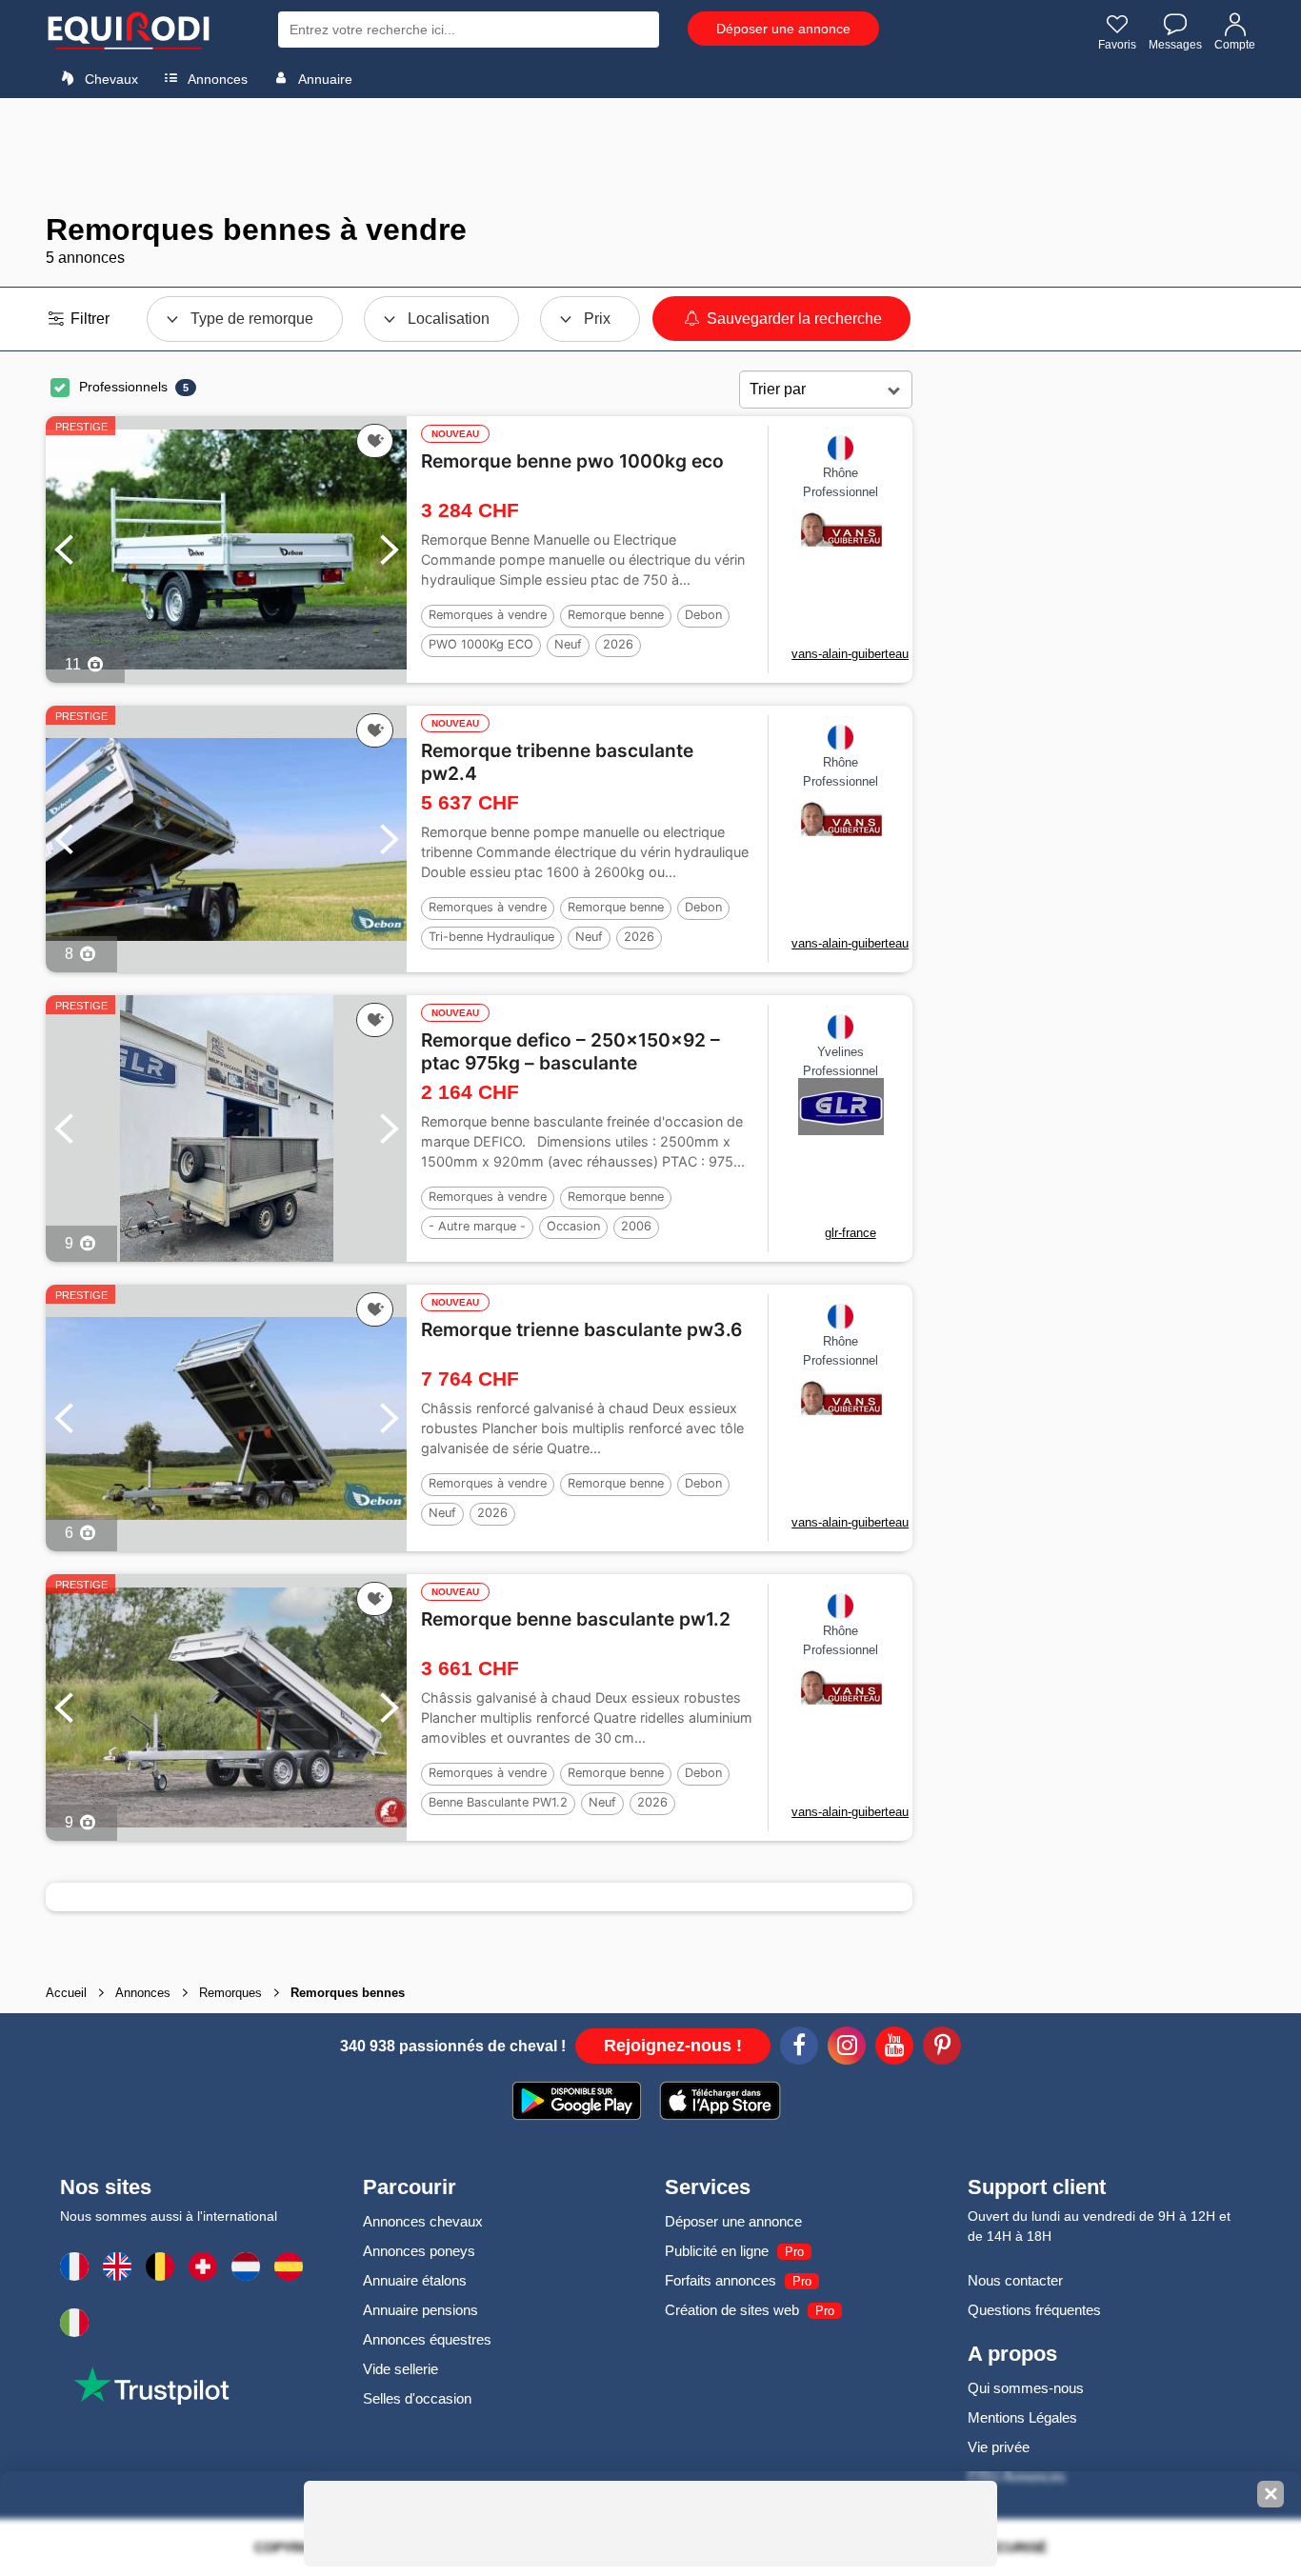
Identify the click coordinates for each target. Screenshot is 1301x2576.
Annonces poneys (419, 2251)
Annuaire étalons (415, 2280)
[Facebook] (799, 2048)
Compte (1235, 45)
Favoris (1117, 45)
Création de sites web (732, 2310)
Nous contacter (1015, 2280)
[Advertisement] (650, 155)
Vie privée (999, 2447)
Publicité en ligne (717, 2251)
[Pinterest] (942, 2048)
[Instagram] (847, 2048)
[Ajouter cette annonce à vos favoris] (375, 441)
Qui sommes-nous (1026, 2388)
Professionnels (123, 387)
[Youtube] (894, 2048)
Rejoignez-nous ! (673, 2046)
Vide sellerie (400, 2369)
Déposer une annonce (783, 29)
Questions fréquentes (1034, 2310)
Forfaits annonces (721, 2280)
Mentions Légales (1022, 2417)
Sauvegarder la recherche (792, 319)
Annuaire (324, 79)
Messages (1175, 45)
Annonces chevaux (423, 2221)
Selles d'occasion (417, 2398)
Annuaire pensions (420, 2310)
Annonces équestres (427, 2339)
